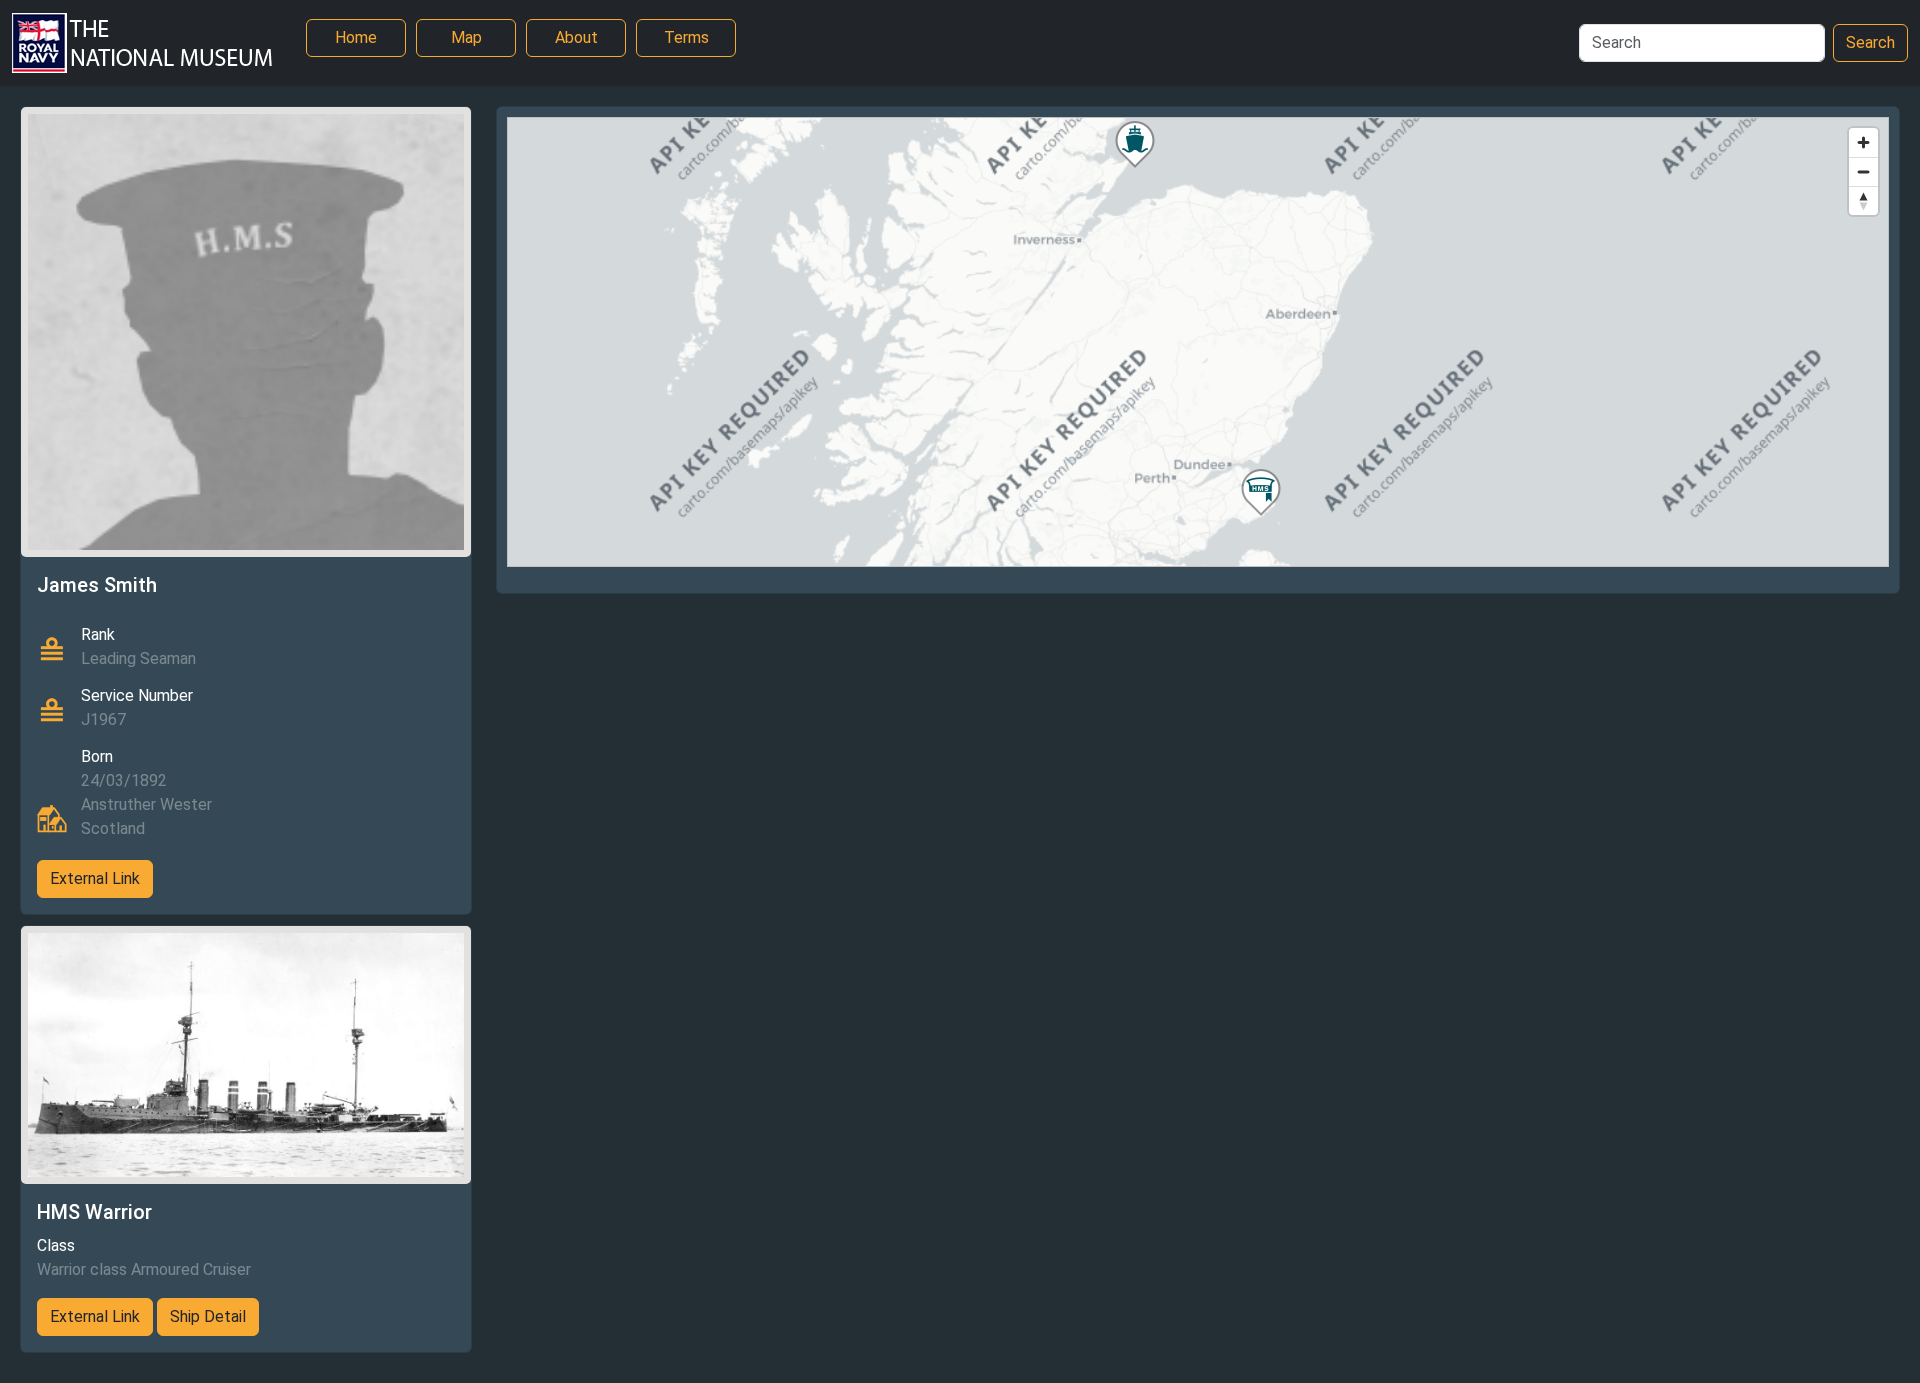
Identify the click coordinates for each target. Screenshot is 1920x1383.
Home (356, 37)
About (576, 37)
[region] (1198, 342)
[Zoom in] (1863, 142)
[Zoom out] (1863, 171)
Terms (686, 37)
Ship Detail (208, 1316)
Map (466, 37)
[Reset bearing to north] (1863, 200)
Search (1870, 42)
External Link (95, 878)
